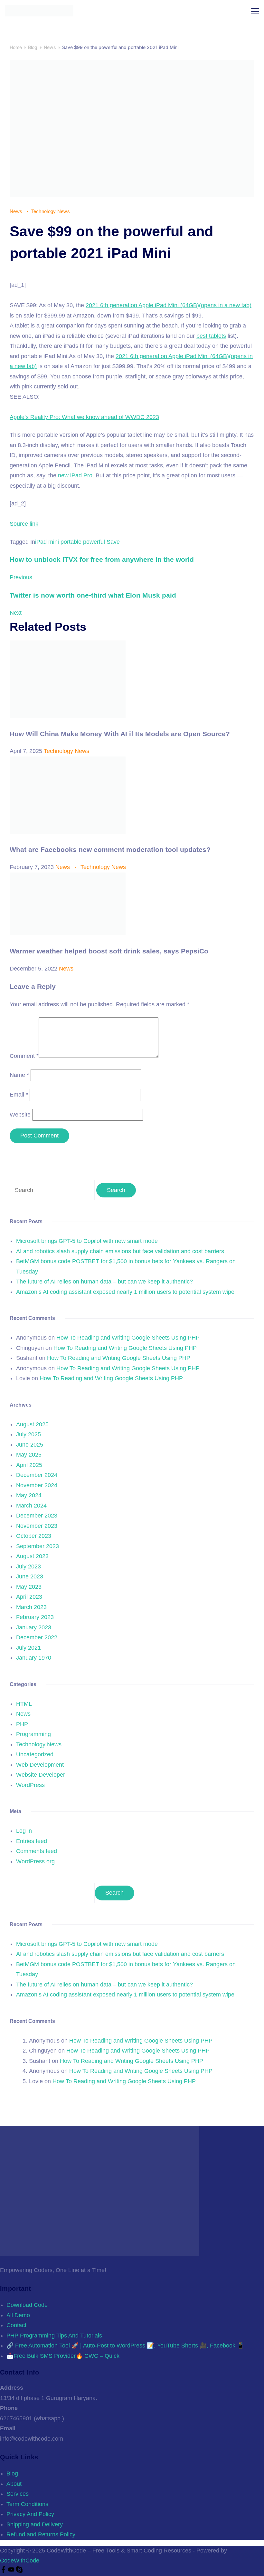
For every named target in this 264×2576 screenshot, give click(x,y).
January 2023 (34, 1627)
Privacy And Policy (30, 2514)
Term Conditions (27, 2504)
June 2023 (30, 1576)
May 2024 (29, 1495)
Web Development (40, 1765)
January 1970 (34, 1658)
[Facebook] (4, 2571)
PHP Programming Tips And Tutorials (54, 2336)
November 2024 (37, 1485)
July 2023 (28, 1566)
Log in (24, 1831)
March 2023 (31, 1607)
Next (16, 613)
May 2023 (29, 1587)
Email (19, 1095)
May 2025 (29, 1455)
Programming (33, 1734)
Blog (12, 2474)
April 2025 (29, 1465)
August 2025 (32, 1424)
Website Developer (41, 1775)
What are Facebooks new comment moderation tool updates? (110, 849)
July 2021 (28, 1648)
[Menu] (255, 11)
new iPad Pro (75, 475)
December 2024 (37, 1475)
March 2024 (31, 1506)
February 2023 (35, 1617)
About (14, 2484)
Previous (21, 577)
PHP (22, 1724)
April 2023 (29, 1597)
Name (19, 1075)
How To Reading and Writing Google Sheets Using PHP (128, 1338)
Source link (24, 524)
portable (71, 542)
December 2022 (37, 1637)
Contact (16, 2325)
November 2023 (37, 1526)
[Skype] (19, 2571)
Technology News (51, 211)
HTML (24, 1704)
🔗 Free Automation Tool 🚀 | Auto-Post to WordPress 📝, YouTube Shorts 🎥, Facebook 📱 (125, 2346)
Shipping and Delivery (35, 2524)
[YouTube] (12, 2571)
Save (113, 542)
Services (18, 2494)
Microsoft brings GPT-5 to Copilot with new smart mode (87, 1241)
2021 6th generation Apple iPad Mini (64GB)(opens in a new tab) (169, 305)
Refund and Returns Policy (41, 2534)
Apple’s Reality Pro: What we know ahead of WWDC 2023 (84, 417)
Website (20, 1115)
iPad (41, 542)
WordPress (30, 1785)
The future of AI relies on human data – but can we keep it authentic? (104, 1282)
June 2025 (30, 1445)
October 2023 (34, 1536)
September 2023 (38, 1546)
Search (114, 1893)
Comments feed (37, 1851)
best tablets (211, 336)
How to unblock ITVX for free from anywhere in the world (102, 559)
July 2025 (28, 1434)
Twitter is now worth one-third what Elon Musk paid (93, 595)
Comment (24, 1056)
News (17, 211)
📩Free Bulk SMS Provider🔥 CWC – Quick (63, 2356)
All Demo (18, 2315)
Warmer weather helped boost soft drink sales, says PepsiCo (109, 951)
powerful (94, 542)
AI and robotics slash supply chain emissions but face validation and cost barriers (120, 1251)
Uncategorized (35, 1754)
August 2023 (32, 1556)
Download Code (27, 2305)
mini (54, 542)
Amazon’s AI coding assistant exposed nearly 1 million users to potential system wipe (125, 1292)
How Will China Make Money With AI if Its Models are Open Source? (120, 734)
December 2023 (37, 1516)
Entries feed (32, 1841)
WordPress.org (35, 1861)
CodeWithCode (20, 2561)
